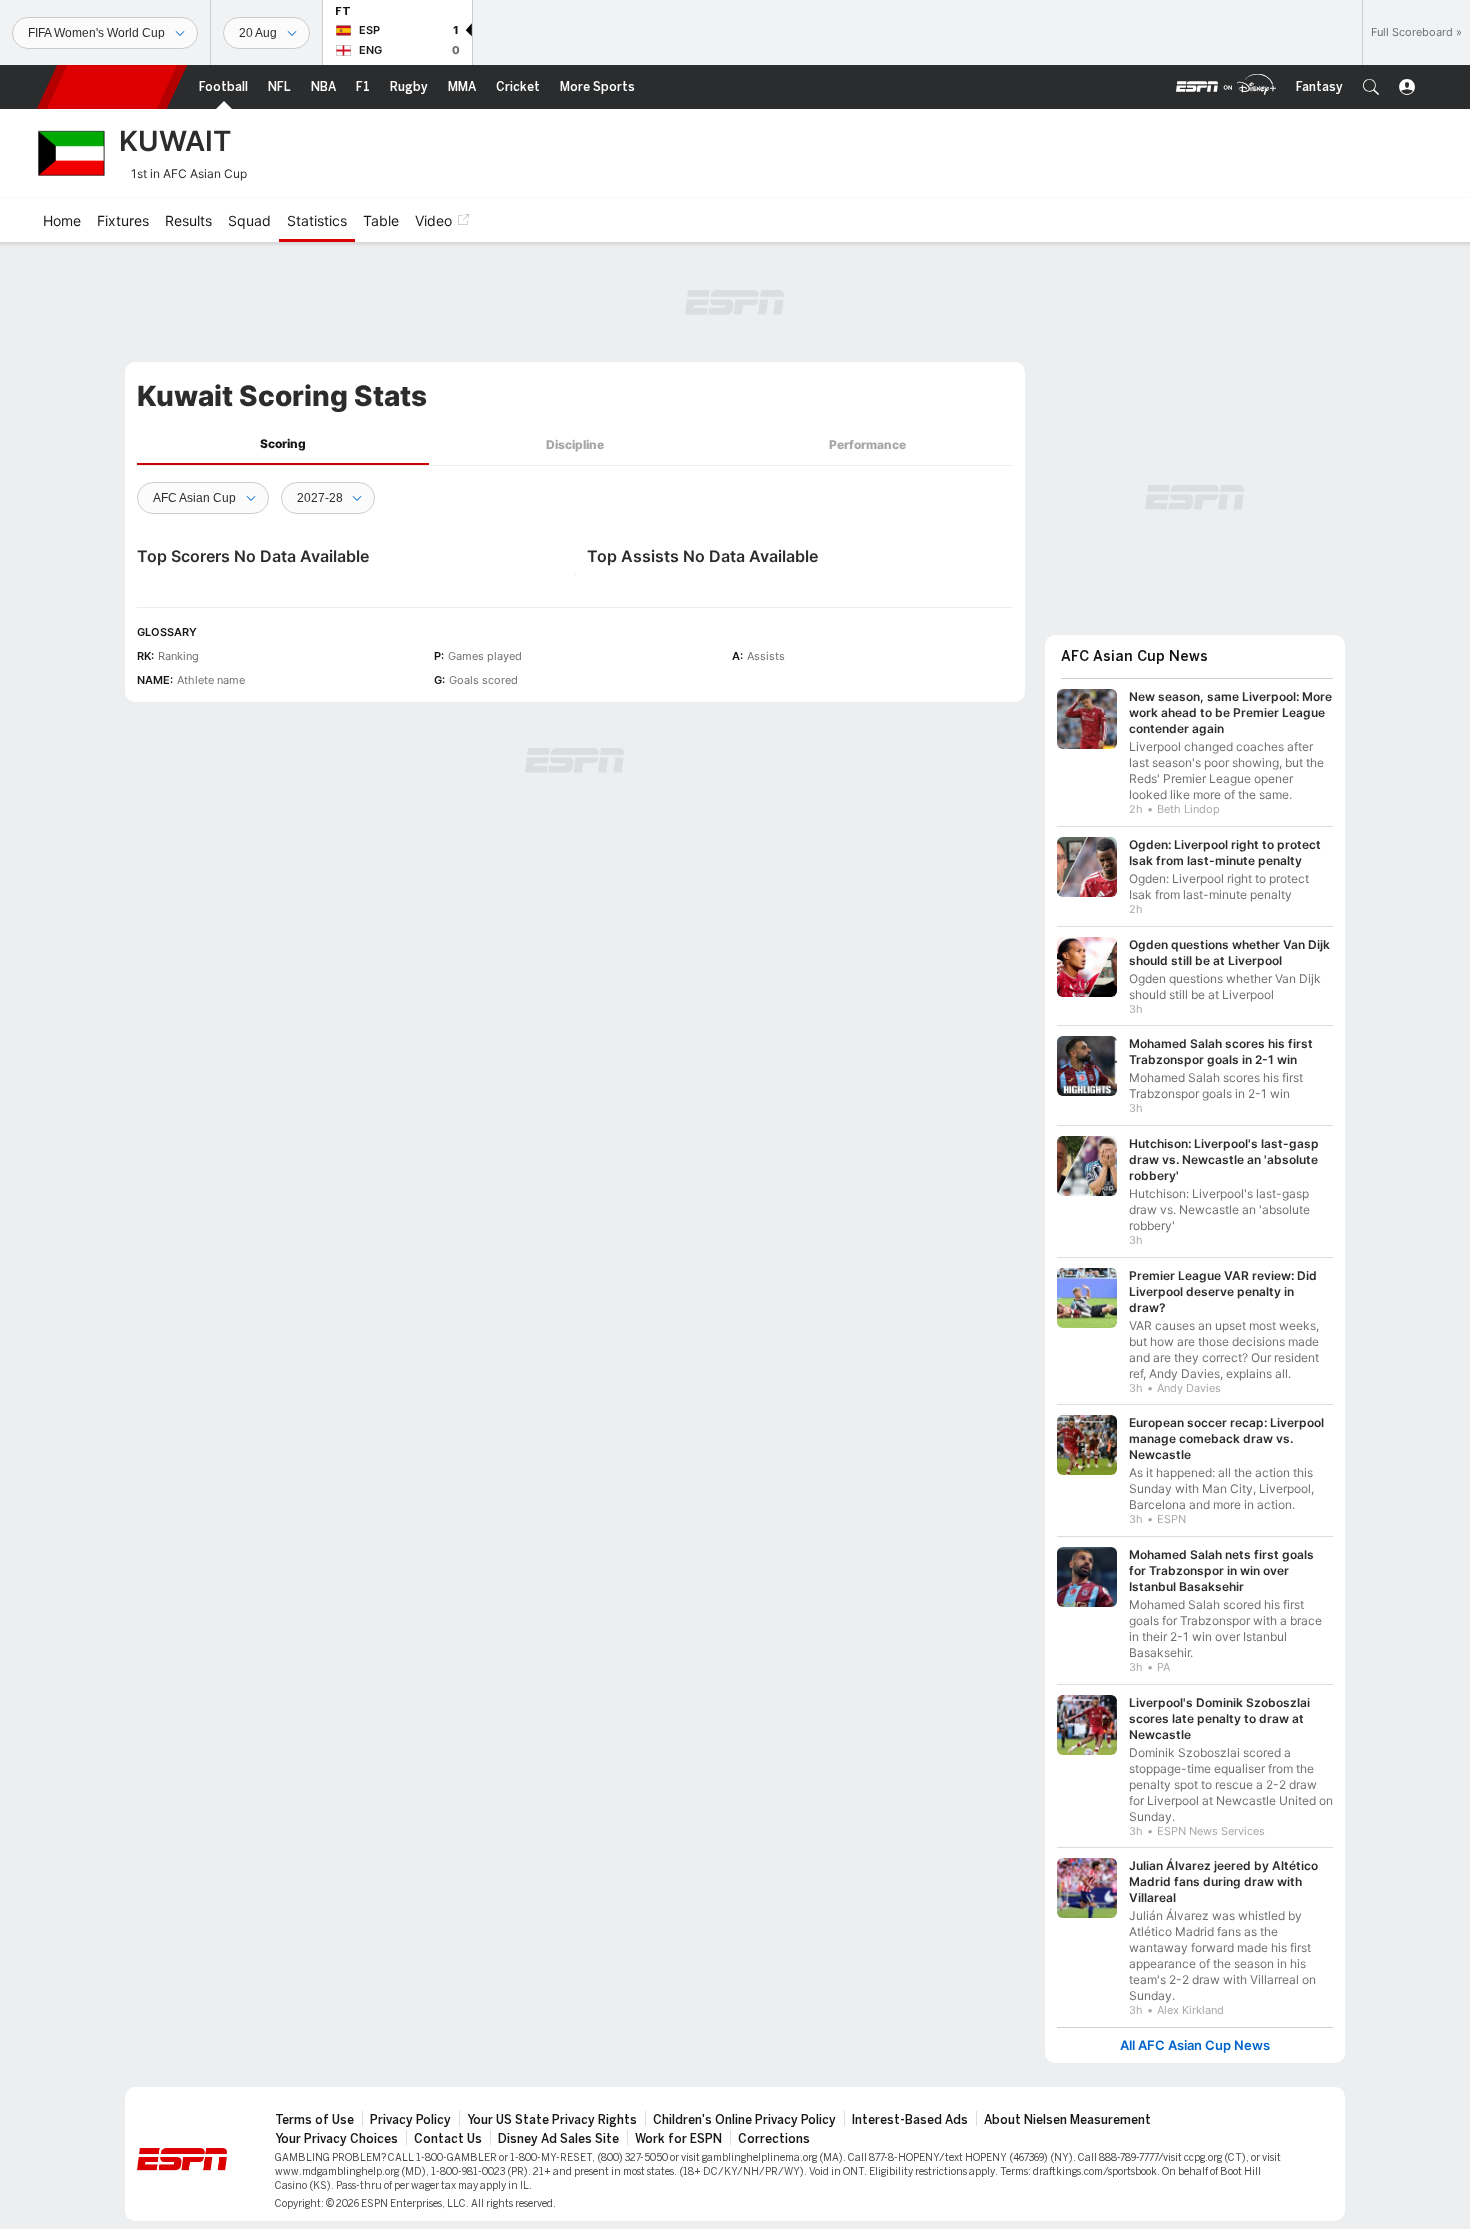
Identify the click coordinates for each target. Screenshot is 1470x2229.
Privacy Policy (410, 2120)
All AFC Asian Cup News (1195, 2045)
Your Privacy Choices (336, 2139)
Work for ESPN (678, 2139)
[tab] (283, 444)
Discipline (575, 444)
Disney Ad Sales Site (558, 2139)
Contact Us (448, 2139)
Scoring (283, 443)
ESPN (112, 87)
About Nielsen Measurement (1067, 2120)
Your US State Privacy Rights (552, 2120)
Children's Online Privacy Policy (744, 2120)
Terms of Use (314, 2120)
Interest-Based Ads (910, 2120)
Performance (867, 444)
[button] (1371, 87)
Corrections (774, 2139)
